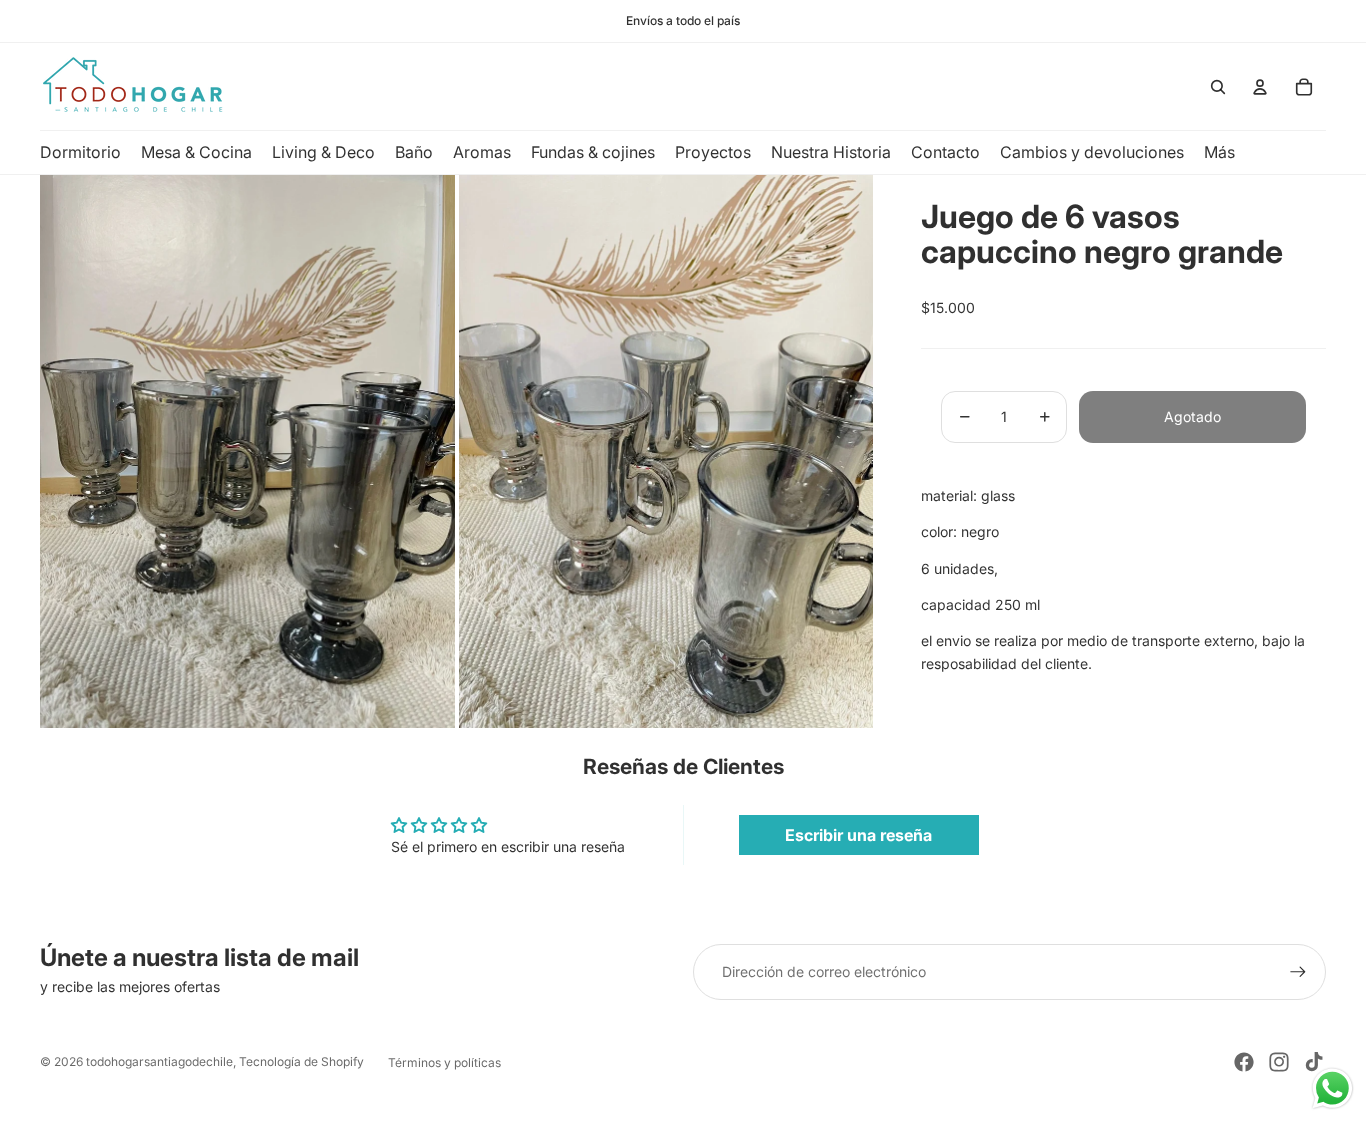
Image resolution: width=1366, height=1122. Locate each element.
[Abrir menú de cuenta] (1260, 87)
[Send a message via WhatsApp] (1332, 1088)
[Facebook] (1244, 1062)
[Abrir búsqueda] (1218, 87)
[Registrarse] (1298, 972)
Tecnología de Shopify (301, 1061)
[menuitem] (1219, 152)
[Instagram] (1279, 1062)
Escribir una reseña (858, 835)
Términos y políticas (444, 1062)
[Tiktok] (1314, 1062)
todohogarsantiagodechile (159, 1061)
